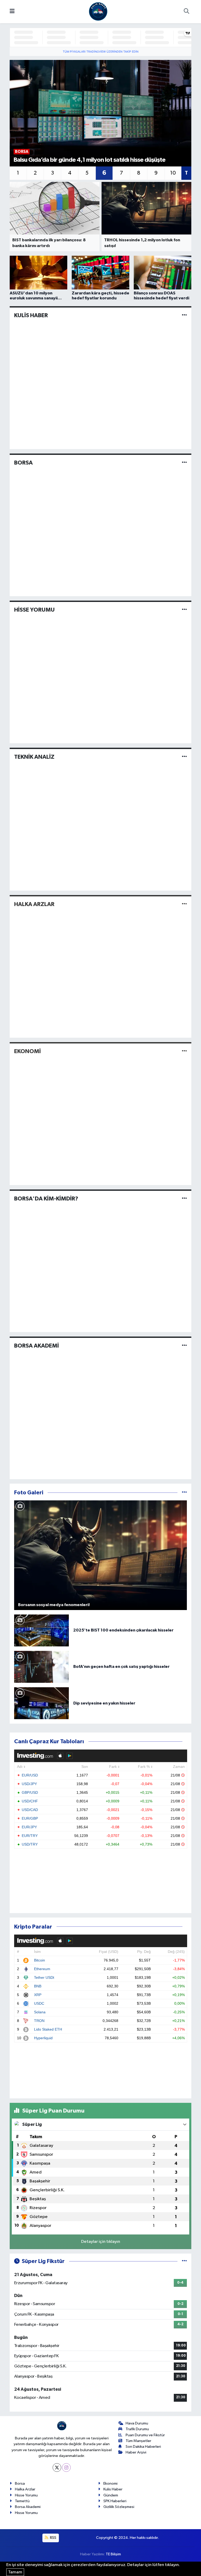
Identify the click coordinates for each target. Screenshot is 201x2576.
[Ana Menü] (12, 12)
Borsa (20, 2483)
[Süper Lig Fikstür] (184, 2261)
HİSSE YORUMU (34, 610)
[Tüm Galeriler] (184, 1493)
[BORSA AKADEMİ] (184, 1346)
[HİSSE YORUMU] (184, 610)
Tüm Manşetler (138, 2441)
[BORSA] (184, 463)
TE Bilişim (113, 2554)
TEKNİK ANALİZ (34, 757)
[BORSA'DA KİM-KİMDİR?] (184, 1198)
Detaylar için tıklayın (101, 2242)
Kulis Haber (113, 2489)
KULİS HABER (31, 315)
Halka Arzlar (25, 2489)
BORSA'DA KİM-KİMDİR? (46, 1199)
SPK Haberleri (115, 2501)
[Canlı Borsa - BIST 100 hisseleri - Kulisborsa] (98, 11)
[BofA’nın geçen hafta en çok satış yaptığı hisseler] (41, 1667)
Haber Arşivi (136, 2452)
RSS (53, 2538)
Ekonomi (110, 2483)
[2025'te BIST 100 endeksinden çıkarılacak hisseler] (41, 1630)
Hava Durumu (137, 2423)
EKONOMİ (27, 1051)
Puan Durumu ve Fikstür (145, 2435)
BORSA (23, 463)
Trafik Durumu (137, 2429)
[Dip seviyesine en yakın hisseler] (41, 1703)
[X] (57, 2468)
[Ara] (186, 12)
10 (173, 173)
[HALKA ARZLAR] (184, 904)
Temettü (22, 2501)
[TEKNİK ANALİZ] (184, 757)
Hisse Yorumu (26, 2495)
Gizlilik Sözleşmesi (119, 2507)
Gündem (111, 2495)
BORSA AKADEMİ (37, 1346)
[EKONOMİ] (184, 1051)
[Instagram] (66, 2468)
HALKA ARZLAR (34, 904)
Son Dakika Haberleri (143, 2447)
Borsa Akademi (28, 2507)
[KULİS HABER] (184, 315)
